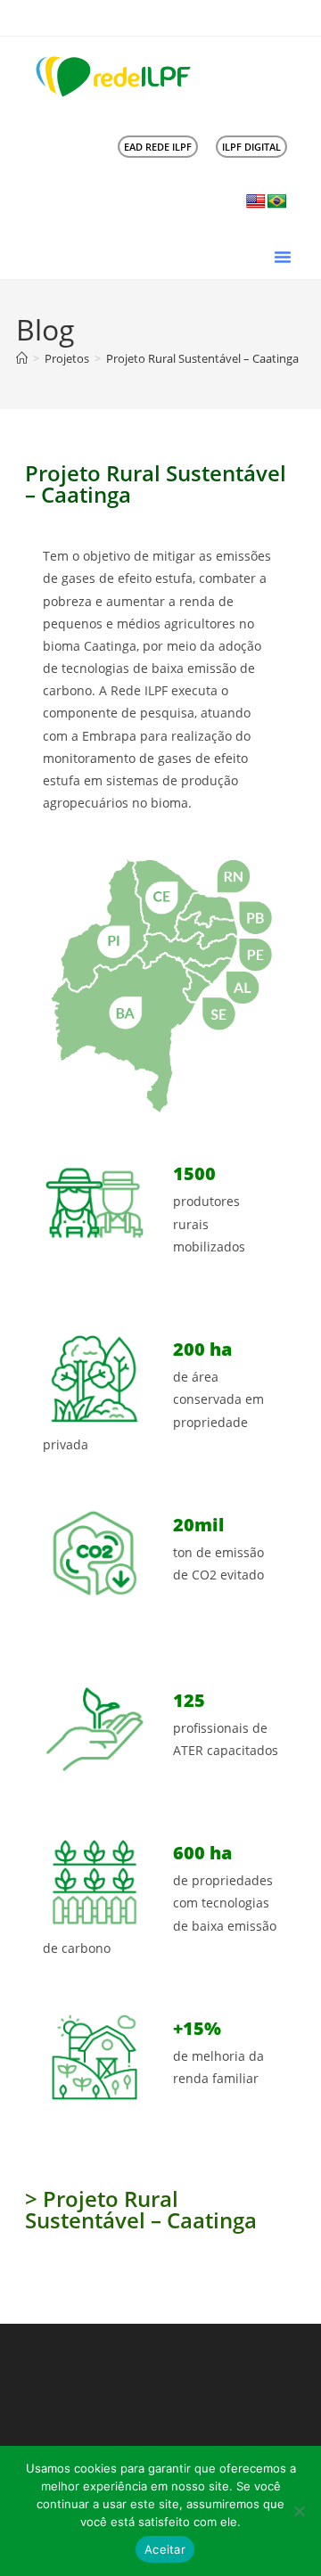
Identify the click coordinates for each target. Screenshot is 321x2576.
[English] (256, 202)
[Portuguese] (277, 202)
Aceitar (165, 2549)
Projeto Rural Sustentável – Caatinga (202, 358)
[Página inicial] (22, 358)
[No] (299, 2511)
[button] (283, 257)
